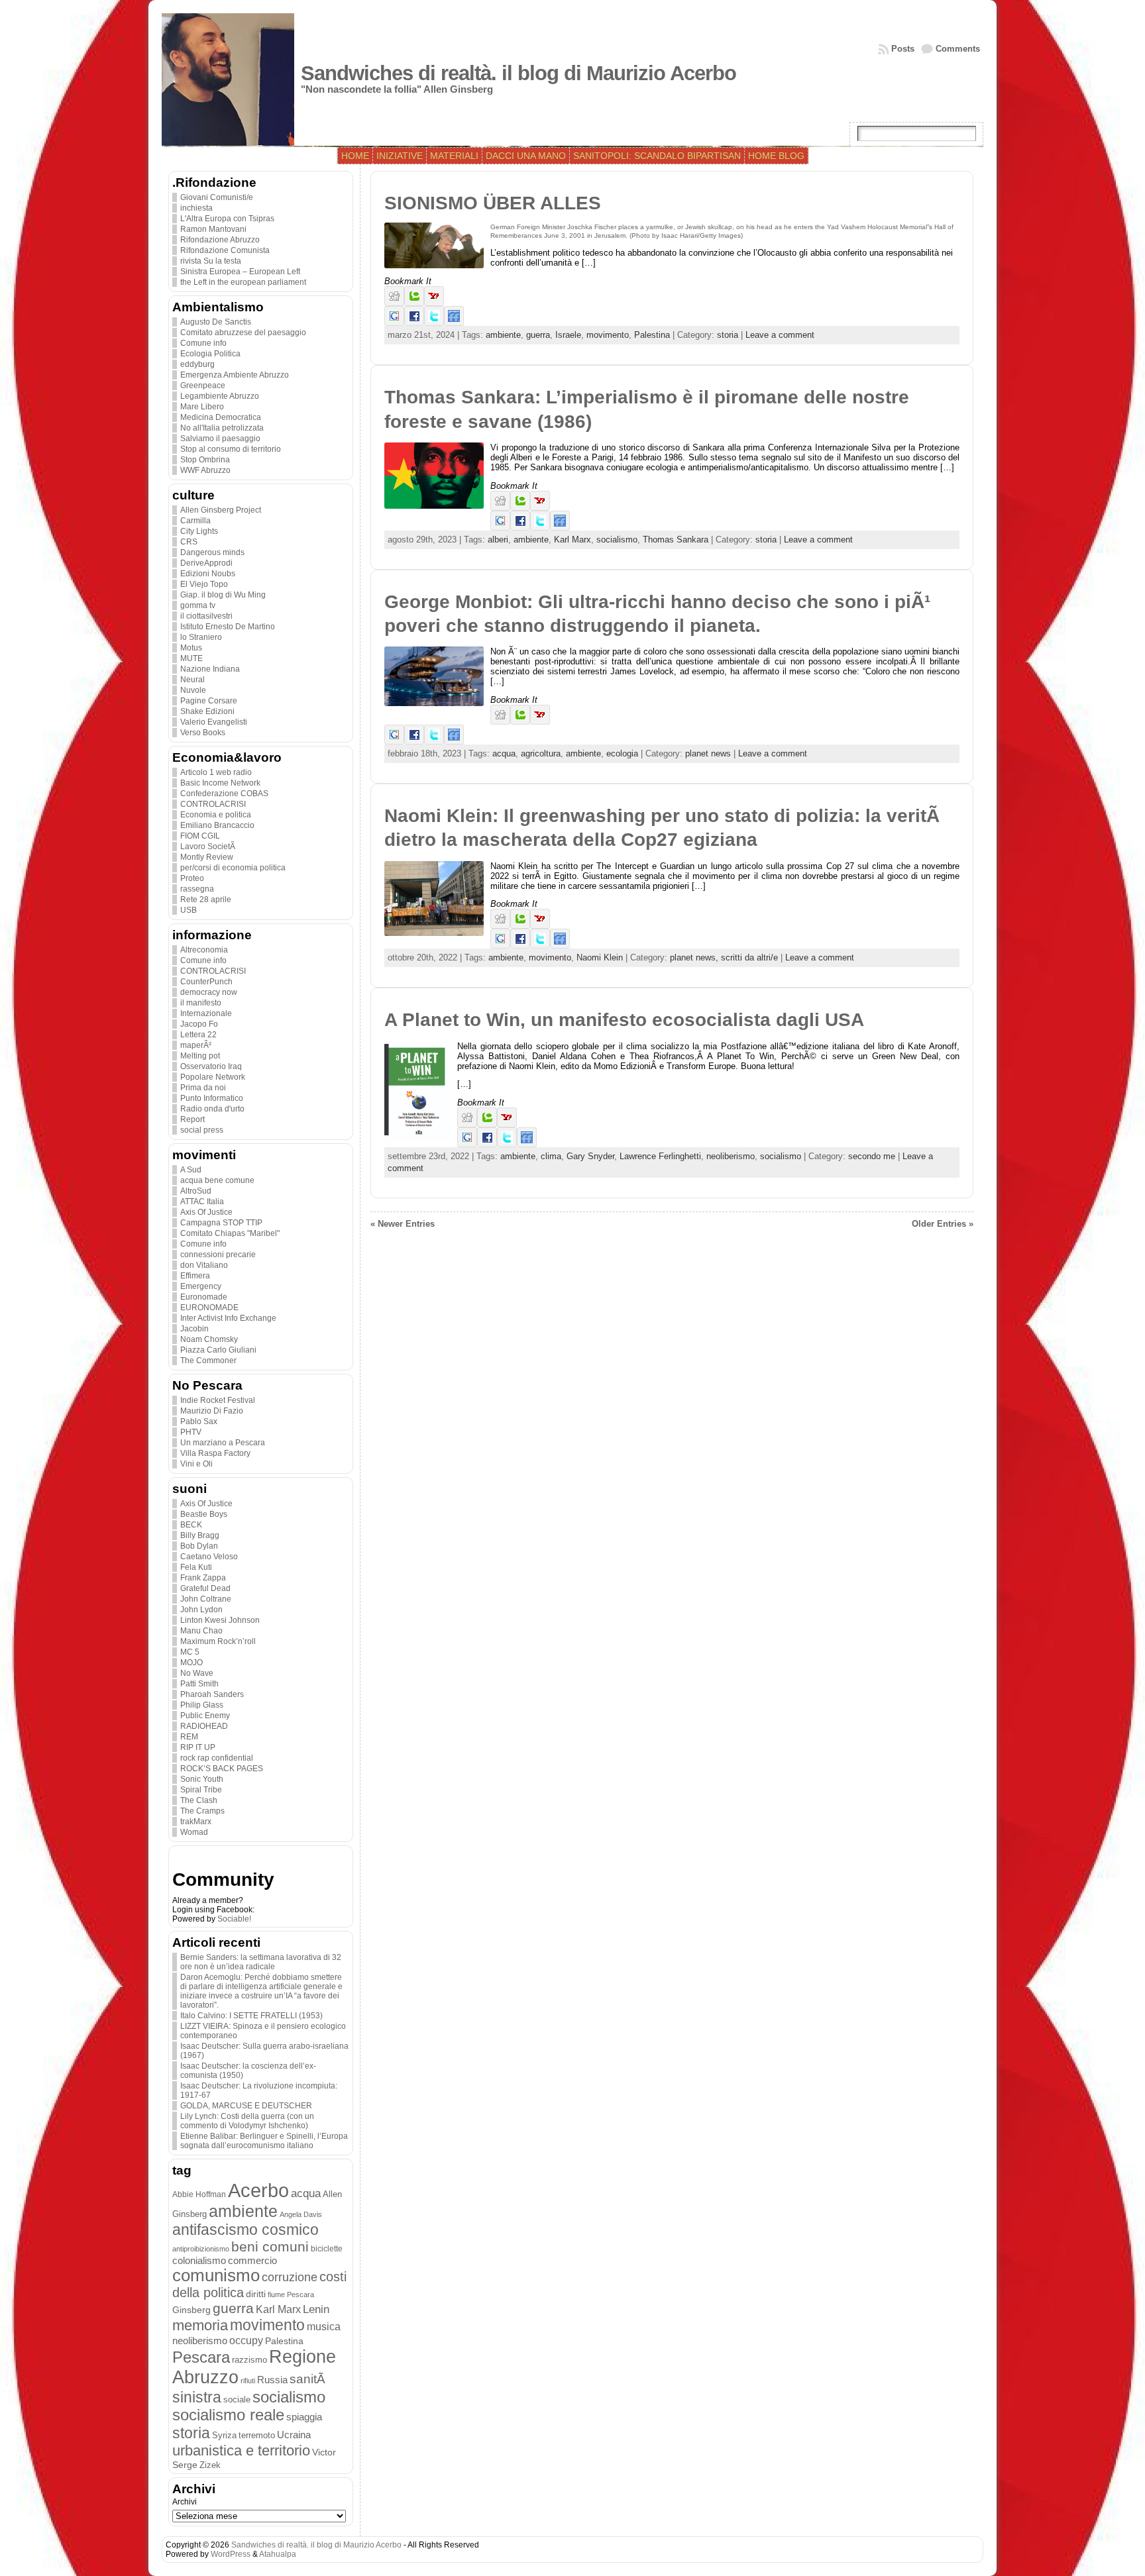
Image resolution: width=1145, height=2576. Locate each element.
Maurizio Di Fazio (212, 1411)
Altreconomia (204, 950)
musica (324, 2327)
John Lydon (201, 1610)
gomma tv (198, 605)
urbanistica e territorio (241, 2450)
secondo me (872, 1156)
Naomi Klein (600, 957)
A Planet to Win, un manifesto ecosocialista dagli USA (624, 1020)
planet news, (695, 957)
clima (551, 1156)
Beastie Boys (204, 1514)
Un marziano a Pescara (223, 1443)
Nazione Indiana (210, 669)
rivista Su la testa (211, 261)
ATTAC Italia (202, 1202)
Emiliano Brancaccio (217, 825)
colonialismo (199, 2261)
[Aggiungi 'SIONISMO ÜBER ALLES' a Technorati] (414, 303)
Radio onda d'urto (212, 1109)
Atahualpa (278, 2554)
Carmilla (195, 521)
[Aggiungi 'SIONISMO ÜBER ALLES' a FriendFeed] (454, 323)
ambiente (243, 2211)
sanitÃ (309, 2379)
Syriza (224, 2435)
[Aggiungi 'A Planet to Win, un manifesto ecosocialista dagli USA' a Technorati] (487, 1124)
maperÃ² (196, 1045)
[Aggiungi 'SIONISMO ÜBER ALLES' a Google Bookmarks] (394, 323)
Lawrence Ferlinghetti (660, 1156)
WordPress (231, 2554)
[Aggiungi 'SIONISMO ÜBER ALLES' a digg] (394, 303)
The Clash (199, 1800)
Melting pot (200, 1056)
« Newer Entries (403, 1224)
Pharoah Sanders (212, 1694)
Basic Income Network (220, 783)
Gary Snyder (590, 1156)
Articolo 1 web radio (216, 772)
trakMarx (196, 1822)
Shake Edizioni (207, 711)
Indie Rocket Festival (218, 1400)
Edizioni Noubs (208, 574)
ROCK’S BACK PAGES (222, 1769)
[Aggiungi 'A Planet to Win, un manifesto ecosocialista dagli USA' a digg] (467, 1124)
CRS (189, 542)
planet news (708, 753)
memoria (200, 2325)
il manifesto (201, 1003)
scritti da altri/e (749, 957)
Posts (903, 49)
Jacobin (194, 1329)
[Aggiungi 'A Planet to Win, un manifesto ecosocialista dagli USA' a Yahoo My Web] (507, 1124)
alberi (498, 540)
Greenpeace (203, 386)
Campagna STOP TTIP (221, 1223)
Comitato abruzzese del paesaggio (243, 333)
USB (189, 910)
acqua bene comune (217, 1180)
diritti (256, 2294)
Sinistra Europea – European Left (240, 272)
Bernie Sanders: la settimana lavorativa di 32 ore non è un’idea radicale (261, 1962)
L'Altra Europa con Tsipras (227, 219)
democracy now (209, 992)
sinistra (197, 2397)
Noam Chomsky (209, 1339)
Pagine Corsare (209, 701)
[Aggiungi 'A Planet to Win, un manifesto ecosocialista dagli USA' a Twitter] (507, 1144)
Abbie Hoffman (199, 2194)
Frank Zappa (203, 1578)
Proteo (192, 878)
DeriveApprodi (206, 563)
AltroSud (196, 1191)
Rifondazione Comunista (225, 250)
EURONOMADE (209, 1308)
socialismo (289, 2397)
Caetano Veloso (209, 1557)
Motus (191, 648)
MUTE (191, 658)
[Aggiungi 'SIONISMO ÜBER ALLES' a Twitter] (434, 323)
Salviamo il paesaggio (220, 438)
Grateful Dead (205, 1588)
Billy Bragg (200, 1535)
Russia (272, 2380)
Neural (192, 680)
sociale (237, 2400)
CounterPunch (206, 982)
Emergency (201, 1286)
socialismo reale (228, 2415)
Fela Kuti (196, 1567)
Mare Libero (202, 407)
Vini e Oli (196, 1464)
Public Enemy (205, 1716)
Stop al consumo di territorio (231, 449)
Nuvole (193, 690)
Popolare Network (213, 1077)
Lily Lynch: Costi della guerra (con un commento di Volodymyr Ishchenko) (247, 2121)
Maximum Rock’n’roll (218, 1641)
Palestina (284, 2341)
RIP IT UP (198, 1747)
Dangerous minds (212, 552)
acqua (306, 2193)
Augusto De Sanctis (216, 322)
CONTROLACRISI (213, 804)
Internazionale (206, 1013)
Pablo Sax (199, 1421)
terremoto (257, 2435)
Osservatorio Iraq (211, 1066)
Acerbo (258, 2190)
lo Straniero (201, 637)
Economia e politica (216, 815)
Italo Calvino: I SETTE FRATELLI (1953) (251, 2016)
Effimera (195, 1276)
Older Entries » (943, 1224)
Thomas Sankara (676, 540)
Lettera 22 (198, 1035)
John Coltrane (206, 1599)
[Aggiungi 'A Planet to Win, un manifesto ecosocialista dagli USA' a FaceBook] (487, 1144)
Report (192, 1119)
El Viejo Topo (204, 584)
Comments (958, 49)
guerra (233, 2308)
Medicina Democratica (221, 417)
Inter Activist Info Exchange (228, 1318)
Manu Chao (201, 1631)
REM (189, 1737)
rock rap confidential (217, 1758)
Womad (194, 1832)
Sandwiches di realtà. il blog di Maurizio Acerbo (518, 73)
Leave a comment (780, 335)
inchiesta (196, 208)
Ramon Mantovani (213, 229)
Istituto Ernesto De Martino (228, 627)
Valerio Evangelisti (214, 722)
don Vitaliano (204, 1265)
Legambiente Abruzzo (220, 396)
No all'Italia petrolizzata (222, 428)
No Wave (197, 1673)
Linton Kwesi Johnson (220, 1620)
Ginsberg (191, 2310)
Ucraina (294, 2435)
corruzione (290, 2277)
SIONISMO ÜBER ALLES (493, 203)
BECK (191, 1525)
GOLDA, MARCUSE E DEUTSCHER (246, 2106)
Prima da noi (203, 1088)
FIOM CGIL (200, 836)
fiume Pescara (291, 2294)
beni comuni (270, 2247)
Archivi (185, 2502)
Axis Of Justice (206, 1212)
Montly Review (207, 857)
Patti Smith (199, 1684)
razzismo (249, 2360)
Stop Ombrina (205, 460)
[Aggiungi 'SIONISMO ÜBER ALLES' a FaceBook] (414, 323)
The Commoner (208, 1361)
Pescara (201, 2357)
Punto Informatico (212, 1098)
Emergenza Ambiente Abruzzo (235, 375)
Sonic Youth (202, 1779)
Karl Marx (278, 2309)
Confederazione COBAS (224, 794)
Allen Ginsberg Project (221, 510)
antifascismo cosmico (245, 2230)
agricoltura (541, 753)
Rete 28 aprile (206, 900)
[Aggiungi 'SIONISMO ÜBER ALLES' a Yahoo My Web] (434, 303)
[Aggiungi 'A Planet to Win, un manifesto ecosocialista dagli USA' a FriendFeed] (527, 1144)
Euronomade (204, 1297)
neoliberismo (200, 2341)
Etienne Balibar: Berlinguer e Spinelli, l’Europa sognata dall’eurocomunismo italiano (264, 2141)
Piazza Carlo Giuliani (218, 1350)
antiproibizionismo (201, 2249)
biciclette (327, 2248)
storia (191, 2433)
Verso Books (203, 733)
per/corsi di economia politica (233, 868)
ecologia (622, 753)
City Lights (199, 531)
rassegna (197, 889)
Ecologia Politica (210, 354)
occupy (246, 2340)
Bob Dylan (199, 1546)
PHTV (191, 1432)
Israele (568, 335)
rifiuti (248, 2381)
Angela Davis (301, 2214)
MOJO (191, 1663)
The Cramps (202, 1811)
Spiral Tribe (201, 1790)
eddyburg (197, 364)
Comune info (203, 343)
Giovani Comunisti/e (217, 197)
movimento (267, 2325)
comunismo (216, 2275)
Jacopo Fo (199, 1024)
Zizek (210, 2465)
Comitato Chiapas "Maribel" (230, 1233)
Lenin (316, 2309)
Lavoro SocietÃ (209, 847)
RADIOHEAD (204, 1726)
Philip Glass (202, 1705)
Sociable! (234, 1919)
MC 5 (190, 1652)
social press (202, 1130)
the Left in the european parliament (243, 282)
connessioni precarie (218, 1255)
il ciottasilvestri (206, 616)
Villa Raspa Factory (215, 1453)
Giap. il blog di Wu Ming (223, 595)
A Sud (191, 1170)
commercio (252, 2261)
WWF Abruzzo (205, 470)
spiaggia (304, 2417)
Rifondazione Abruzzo (220, 240)
